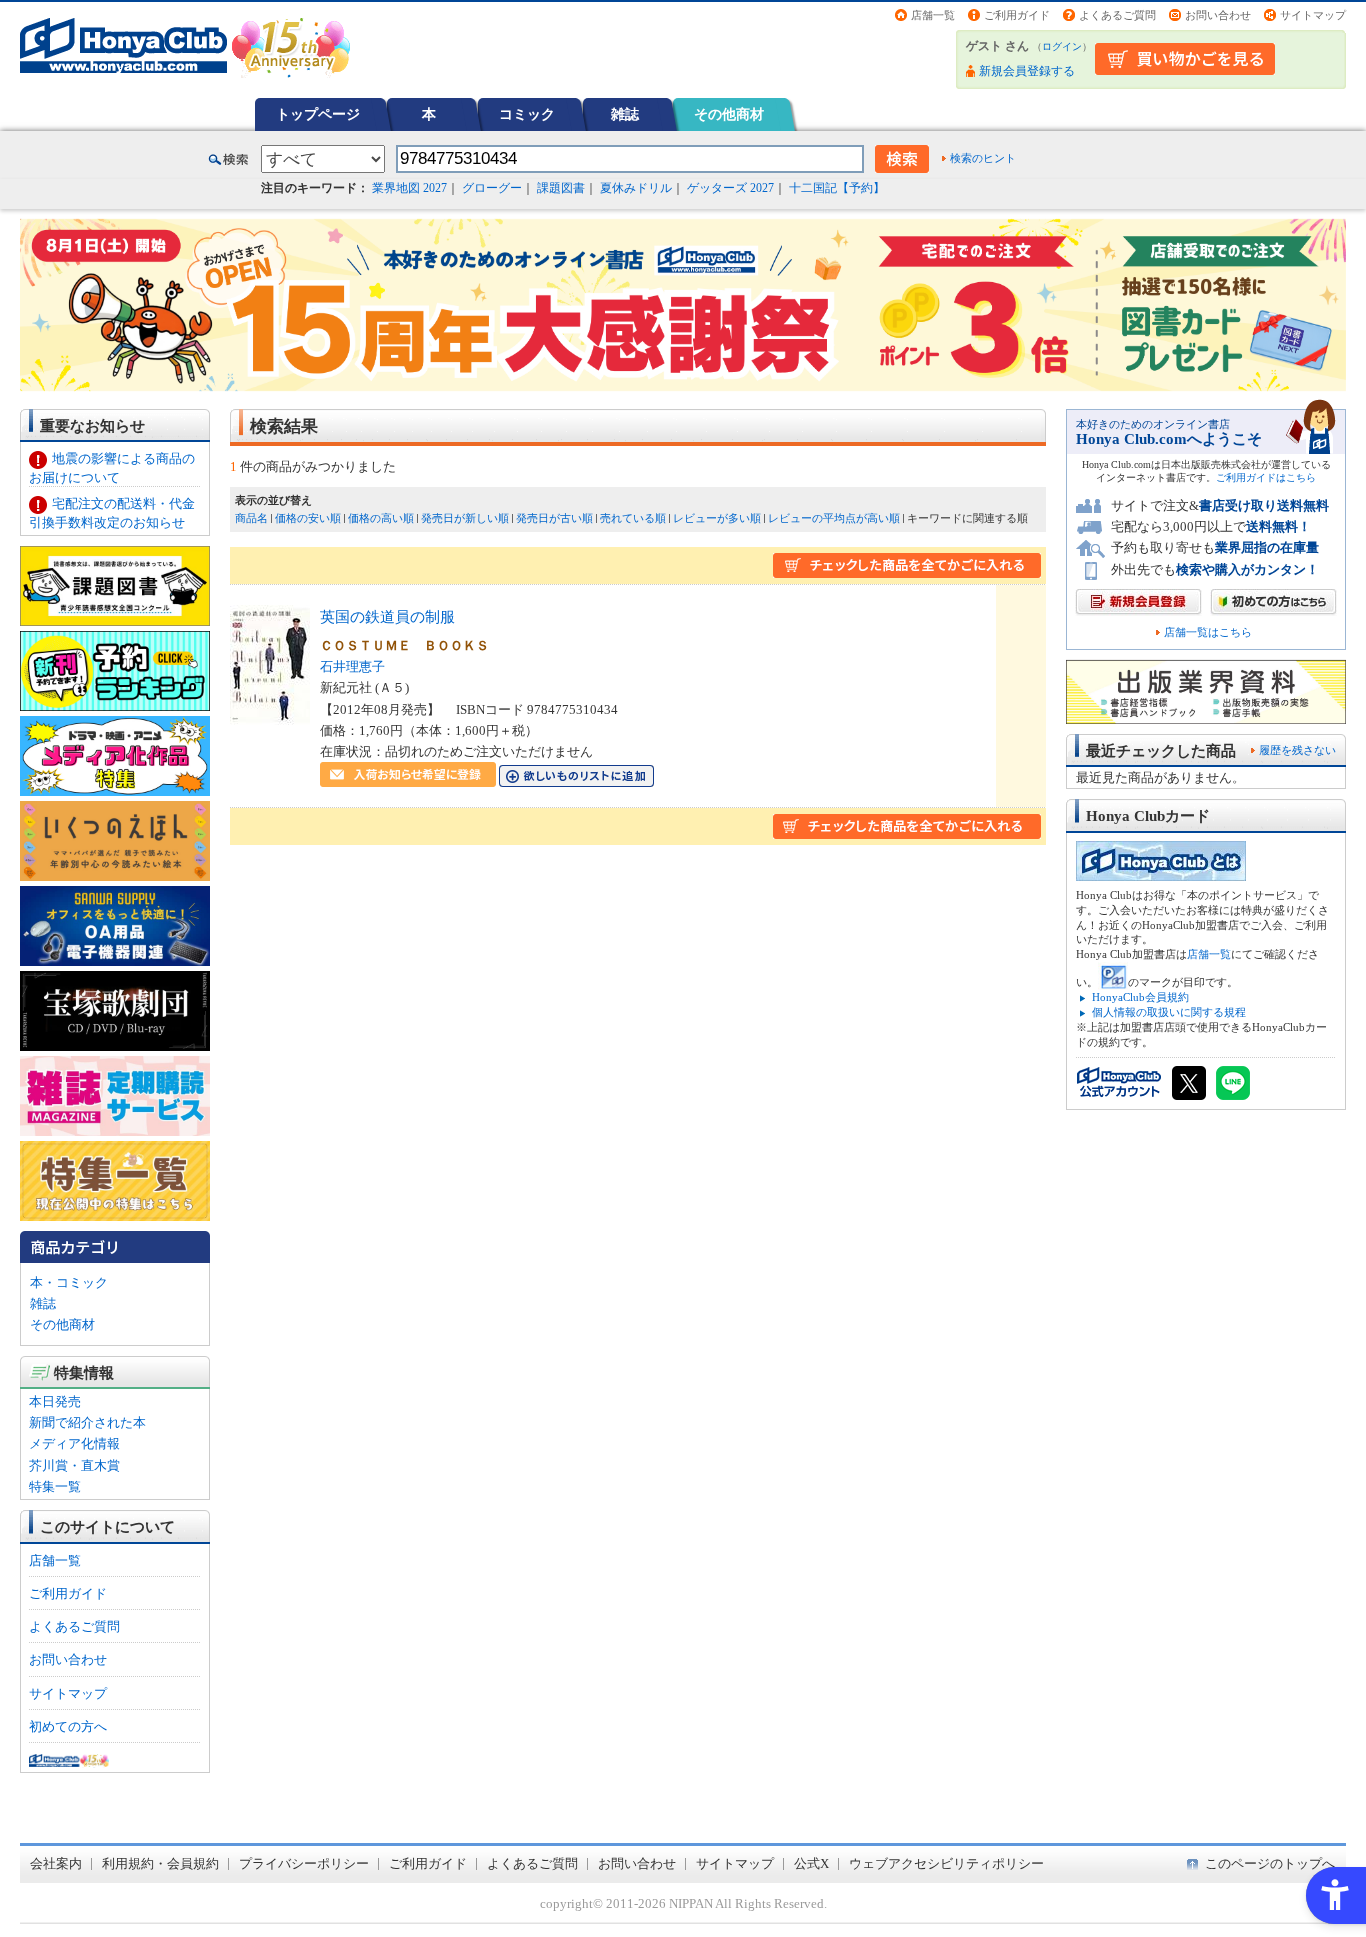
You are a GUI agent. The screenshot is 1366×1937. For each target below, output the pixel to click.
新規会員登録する (1027, 71)
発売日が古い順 (554, 518)
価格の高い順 (381, 518)
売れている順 (633, 518)
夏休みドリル (636, 188)
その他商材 (729, 114)
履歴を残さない (1297, 750)
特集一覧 (55, 1486)
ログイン (1062, 46)
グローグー (492, 188)
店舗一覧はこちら (1208, 632)
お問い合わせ (1218, 15)
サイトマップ (1313, 15)
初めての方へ (68, 1726)
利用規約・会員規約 (160, 1863)
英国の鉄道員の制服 (387, 616)
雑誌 (625, 114)
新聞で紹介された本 (87, 1422)
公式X (811, 1863)
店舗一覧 (933, 15)
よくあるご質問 (1117, 15)
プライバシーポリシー (304, 1863)
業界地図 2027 (409, 188)
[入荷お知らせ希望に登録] (408, 776)
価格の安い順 (308, 518)
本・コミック (69, 1282)
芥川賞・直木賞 (74, 1465)
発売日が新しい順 (465, 518)
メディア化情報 (74, 1443)
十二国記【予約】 (837, 188)
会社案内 (56, 1863)
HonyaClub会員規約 (1140, 997)
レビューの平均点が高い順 (834, 518)
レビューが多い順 (717, 518)
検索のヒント (983, 158)
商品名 (251, 518)
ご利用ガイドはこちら (1266, 477)
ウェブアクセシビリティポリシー (946, 1863)
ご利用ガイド (1017, 15)
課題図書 (561, 188)
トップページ (318, 114)
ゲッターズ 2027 (730, 188)
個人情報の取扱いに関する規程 (1169, 1012)
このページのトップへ (1270, 1863)
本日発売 (55, 1401)
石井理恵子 (352, 666)
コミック (527, 114)
